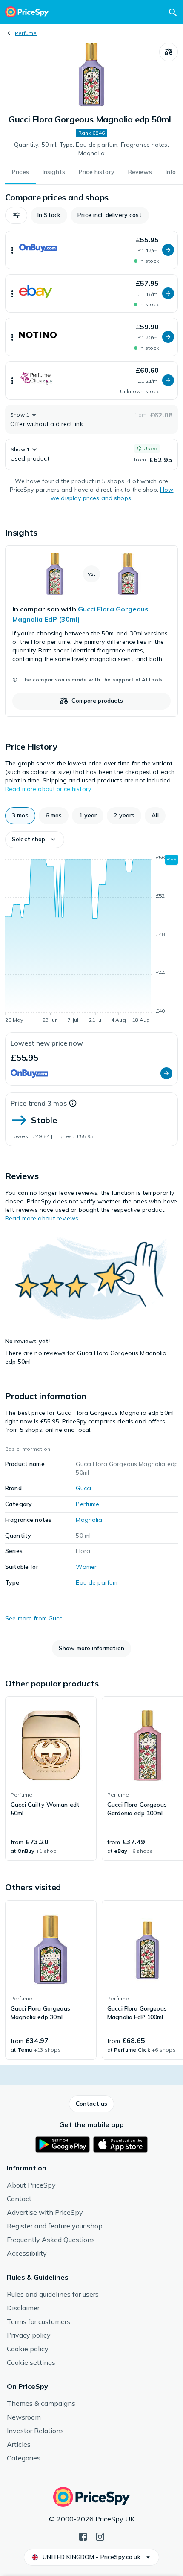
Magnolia (89, 1520)
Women (87, 1567)
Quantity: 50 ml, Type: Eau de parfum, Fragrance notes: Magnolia (91, 149)
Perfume (26, 33)
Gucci (83, 1488)
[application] (91, 940)
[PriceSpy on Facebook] (83, 2536)
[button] (16, 215)
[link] (91, 631)
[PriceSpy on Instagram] (100, 2536)
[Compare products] (169, 52)
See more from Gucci (34, 1618)
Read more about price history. (49, 789)
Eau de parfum (97, 1582)
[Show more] (12, 250)
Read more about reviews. (42, 1218)
